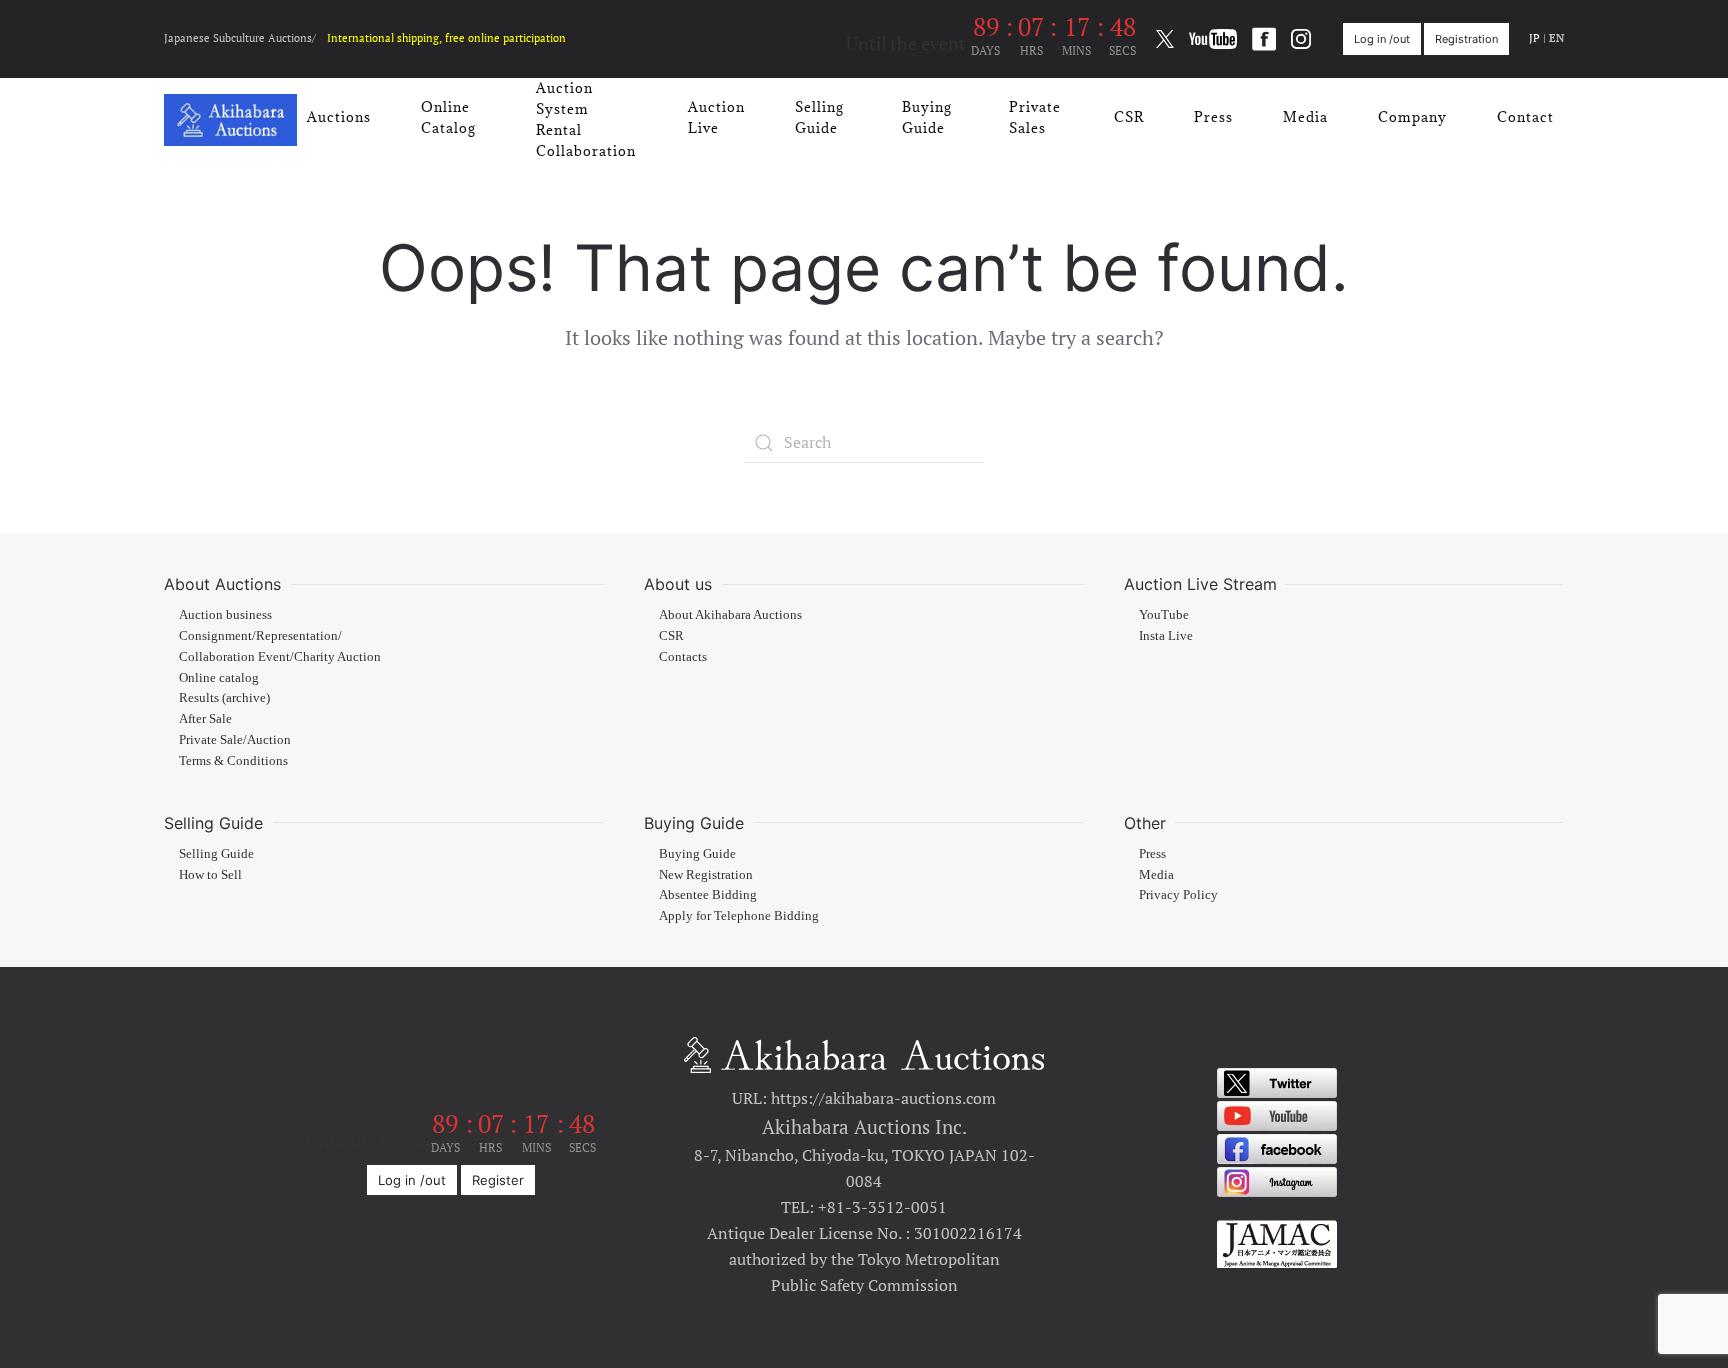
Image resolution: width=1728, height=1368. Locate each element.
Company (1412, 117)
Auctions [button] (339, 117)
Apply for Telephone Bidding (739, 916)
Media (1305, 117)
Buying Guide (927, 117)
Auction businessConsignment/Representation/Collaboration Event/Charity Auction (280, 636)
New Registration (706, 875)
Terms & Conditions (233, 761)
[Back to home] (230, 120)
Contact (1525, 117)
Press (1213, 117)
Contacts (683, 657)
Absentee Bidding (708, 895)
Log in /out (1382, 39)
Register (498, 1180)
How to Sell (210, 875)
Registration (1466, 39)
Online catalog (219, 678)
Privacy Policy (1178, 895)
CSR (1129, 117)
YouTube (1164, 615)
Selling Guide (819, 117)
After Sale (205, 719)
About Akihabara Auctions (730, 615)
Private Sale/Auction (235, 740)
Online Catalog (448, 117)
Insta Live (1166, 636)
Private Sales (1035, 117)
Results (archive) (224, 698)
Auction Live (716, 117)
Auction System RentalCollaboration (586, 119)
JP (1534, 38)
